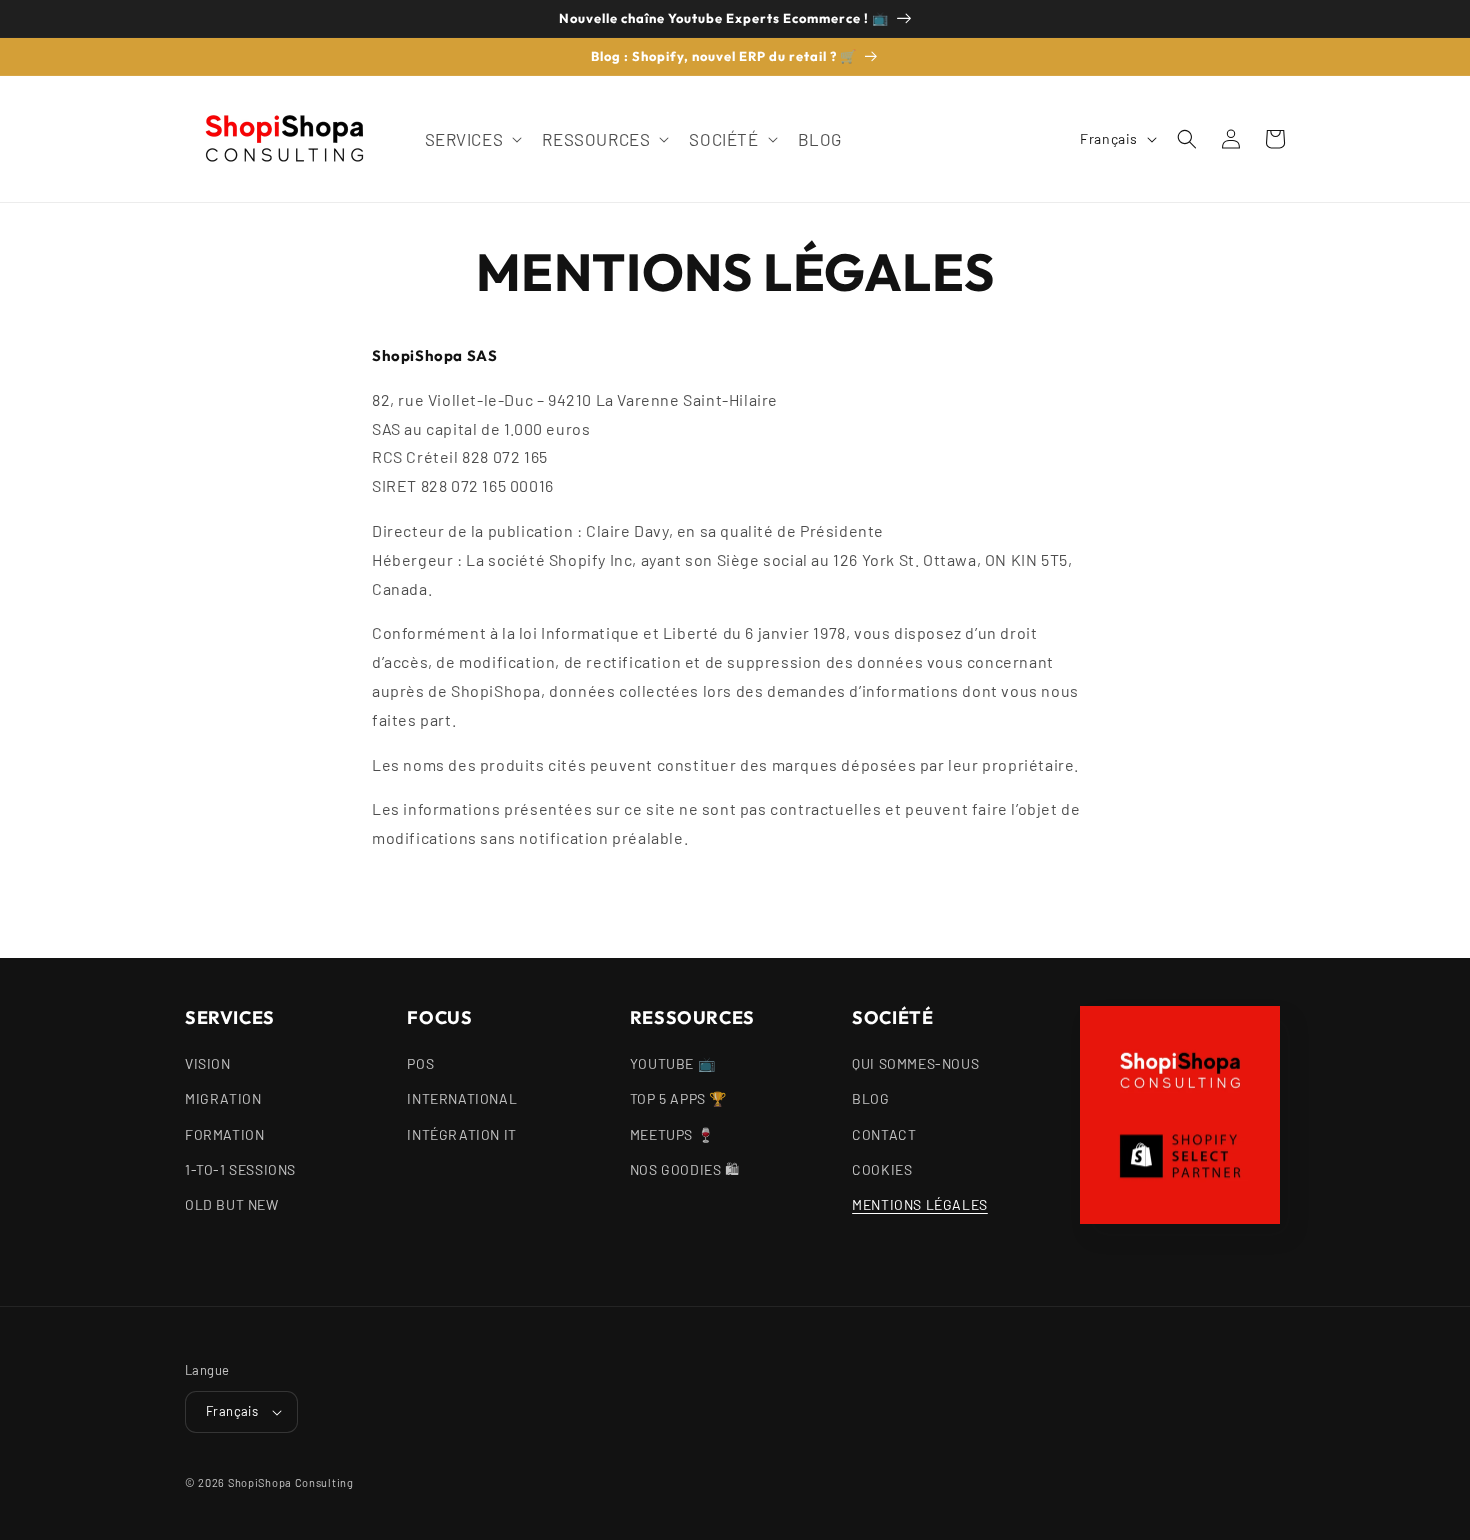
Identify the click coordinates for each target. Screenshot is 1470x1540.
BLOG (870, 1098)
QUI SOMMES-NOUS (915, 1063)
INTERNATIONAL (462, 1098)
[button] (472, 139)
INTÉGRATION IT (461, 1134)
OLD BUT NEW (232, 1204)
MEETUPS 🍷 (672, 1134)
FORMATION (224, 1134)
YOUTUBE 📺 (672, 1063)
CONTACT (884, 1134)
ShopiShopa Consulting (291, 1482)
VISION (208, 1063)
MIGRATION (223, 1098)
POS (420, 1063)
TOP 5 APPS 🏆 (678, 1098)
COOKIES (882, 1169)
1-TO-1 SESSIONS (240, 1169)
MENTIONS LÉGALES (920, 1204)
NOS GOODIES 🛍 (685, 1169)
